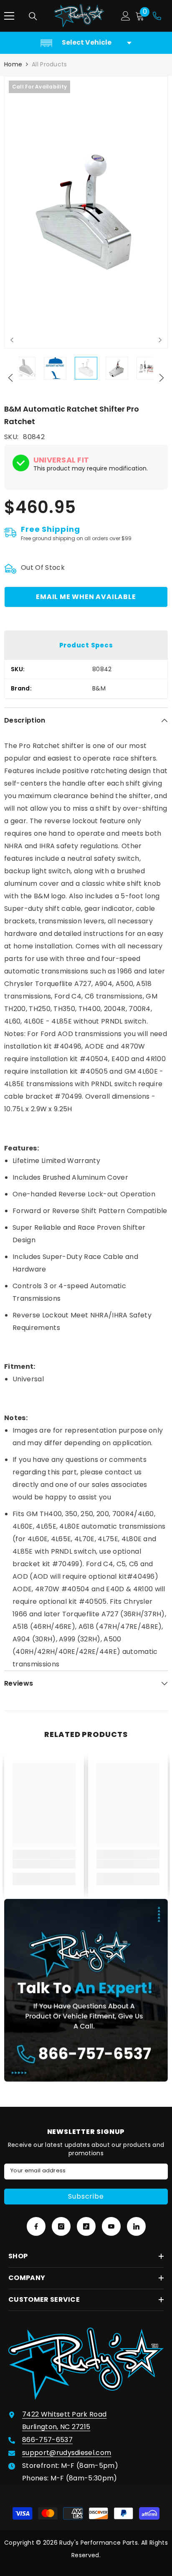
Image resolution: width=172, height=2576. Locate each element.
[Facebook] (36, 2226)
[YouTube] (111, 2226)
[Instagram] (61, 2226)
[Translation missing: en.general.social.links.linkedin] (136, 2226)
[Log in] (126, 16)
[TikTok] (86, 2226)
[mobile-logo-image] (79, 16)
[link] (44, 1864)
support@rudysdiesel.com (67, 2453)
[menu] (9, 16)
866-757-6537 (47, 2440)
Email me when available (86, 597)
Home (13, 64)
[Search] (33, 16)
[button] (12, 340)
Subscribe (86, 2196)
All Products (49, 64)
